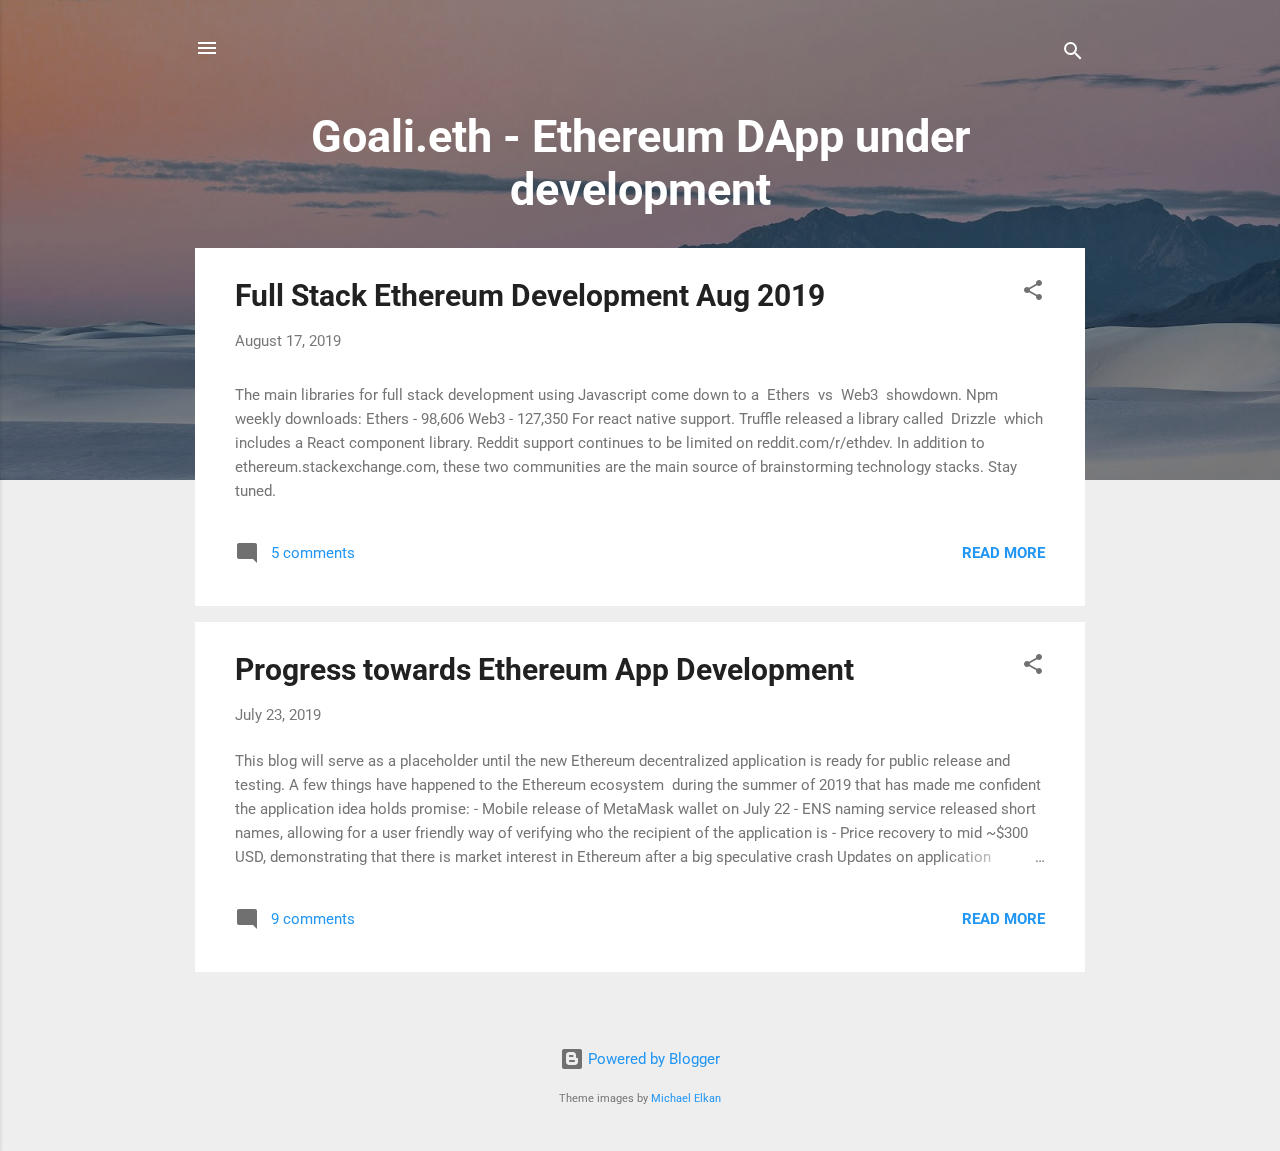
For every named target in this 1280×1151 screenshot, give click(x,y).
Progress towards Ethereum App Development (544, 669)
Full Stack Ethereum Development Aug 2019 (530, 295)
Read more (1003, 553)
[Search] (1073, 54)
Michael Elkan (686, 1098)
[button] (1033, 293)
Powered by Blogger (652, 1059)
